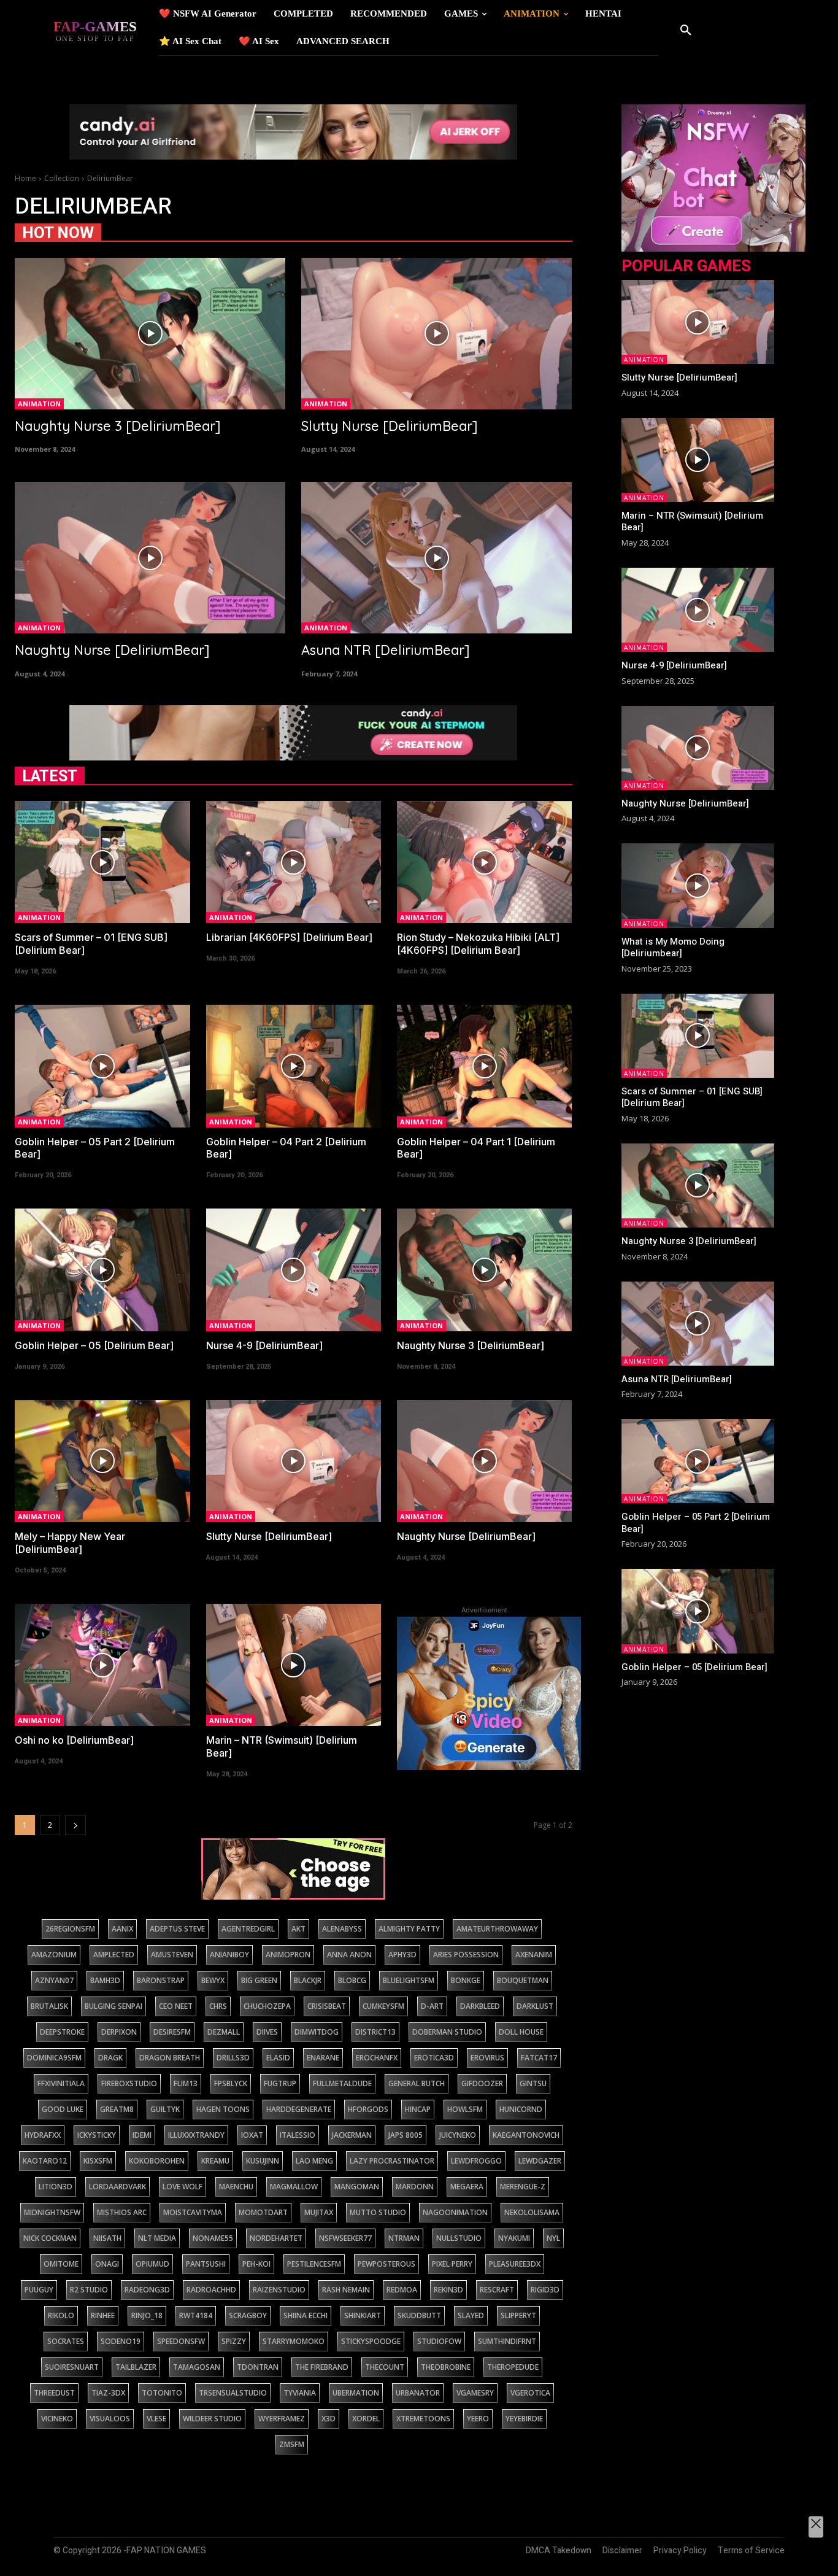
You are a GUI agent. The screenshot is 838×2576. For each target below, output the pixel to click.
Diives (267, 2032)
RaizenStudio (279, 2290)
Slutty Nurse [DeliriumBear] (390, 426)
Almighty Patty (409, 1929)
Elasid (278, 2058)
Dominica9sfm (54, 2058)
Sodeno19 (121, 2341)
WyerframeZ (282, 2419)
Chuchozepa (267, 2006)
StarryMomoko (294, 2341)
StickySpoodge (371, 2341)
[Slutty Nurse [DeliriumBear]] (436, 334)
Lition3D (56, 2187)
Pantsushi (206, 2264)
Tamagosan (197, 2367)
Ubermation (356, 2393)
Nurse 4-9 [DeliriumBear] (264, 1345)
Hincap (418, 2109)
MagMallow (294, 2187)
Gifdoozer (482, 2083)
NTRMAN (404, 2238)
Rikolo (61, 2315)
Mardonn (415, 2187)
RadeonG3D (147, 2290)
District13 (375, 2032)
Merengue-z (523, 2187)
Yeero (478, 2419)
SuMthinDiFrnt (507, 2341)
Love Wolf (183, 2187)
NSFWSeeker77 (345, 2238)
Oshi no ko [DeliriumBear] (74, 1740)
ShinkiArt (363, 2315)
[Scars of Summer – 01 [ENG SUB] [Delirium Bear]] (102, 862)
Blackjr (308, 1980)
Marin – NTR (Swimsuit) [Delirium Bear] (692, 522)
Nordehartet (276, 2238)
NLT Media (157, 2238)
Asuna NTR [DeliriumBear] (386, 650)
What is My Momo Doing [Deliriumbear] (673, 948)
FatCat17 (539, 2058)
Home (25, 178)
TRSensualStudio (233, 2393)
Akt (298, 1929)
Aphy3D (402, 1955)
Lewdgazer (540, 2161)
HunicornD (521, 2109)
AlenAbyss (342, 1929)
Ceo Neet (176, 2006)
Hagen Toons (223, 2109)
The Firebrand (322, 2367)
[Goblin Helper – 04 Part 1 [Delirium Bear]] (484, 1066)
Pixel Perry (452, 2264)
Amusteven (172, 1955)
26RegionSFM (70, 1929)
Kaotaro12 (45, 2161)
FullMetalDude (342, 2083)
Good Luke (63, 2109)
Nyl (553, 2238)
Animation (39, 404)
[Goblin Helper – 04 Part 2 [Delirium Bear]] (294, 1066)
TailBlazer (136, 2367)
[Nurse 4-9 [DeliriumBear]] (294, 1270)
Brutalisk (49, 2006)
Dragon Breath (170, 2058)
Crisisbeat (327, 2006)
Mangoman (357, 2187)
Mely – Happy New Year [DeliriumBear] (70, 1543)
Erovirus (487, 2058)
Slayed (471, 2315)
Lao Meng (314, 2161)
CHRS (218, 2006)
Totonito (162, 2393)
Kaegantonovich (526, 2135)
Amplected (114, 1955)
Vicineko (57, 2419)
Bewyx (213, 1980)
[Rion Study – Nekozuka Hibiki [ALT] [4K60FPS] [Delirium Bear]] (484, 862)
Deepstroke (62, 2032)
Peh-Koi (256, 2264)
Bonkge (466, 1980)
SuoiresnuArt (72, 2367)
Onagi (107, 2264)
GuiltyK (165, 2109)
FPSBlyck (231, 2083)
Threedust (54, 2393)
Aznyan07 (54, 1980)
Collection (62, 178)
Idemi (142, 2135)
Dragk (110, 2058)
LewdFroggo (476, 2161)
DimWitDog (317, 2032)
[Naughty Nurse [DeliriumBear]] (150, 558)
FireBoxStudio (129, 2083)
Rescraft (497, 2290)
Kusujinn (263, 2161)
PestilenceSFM (314, 2264)
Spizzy (234, 2341)
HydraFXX (43, 2135)
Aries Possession (466, 1955)
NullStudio (459, 2238)
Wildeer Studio (212, 2419)
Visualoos (110, 2419)
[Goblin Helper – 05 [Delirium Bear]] (102, 1270)
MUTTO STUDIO (378, 2212)
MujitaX (319, 2212)
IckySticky (97, 2135)
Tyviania (300, 2393)
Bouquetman (523, 1980)
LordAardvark (117, 2187)
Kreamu (215, 2161)
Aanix (122, 1929)
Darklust (535, 2006)
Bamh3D (105, 1980)
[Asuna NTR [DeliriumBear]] (436, 558)
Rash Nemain (346, 2290)
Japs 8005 (406, 2135)
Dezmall (224, 2032)
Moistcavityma (193, 2212)
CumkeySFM (383, 2006)
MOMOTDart (263, 2212)
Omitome (61, 2264)
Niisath (107, 2238)
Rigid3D (545, 2290)
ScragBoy (248, 2315)
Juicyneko (458, 2135)
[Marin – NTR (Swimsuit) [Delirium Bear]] (294, 1665)
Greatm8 (117, 2109)
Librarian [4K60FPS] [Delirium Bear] (289, 937)
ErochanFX (377, 2058)
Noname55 (213, 2238)
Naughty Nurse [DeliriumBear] (112, 650)
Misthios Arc (122, 2212)
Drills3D (233, 2058)
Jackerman (352, 2135)
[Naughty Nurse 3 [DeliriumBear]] (150, 334)
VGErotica (530, 2393)
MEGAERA (467, 2187)
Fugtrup (280, 2083)
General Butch (417, 2083)
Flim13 (186, 2083)
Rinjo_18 (147, 2315)
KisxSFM (98, 2161)
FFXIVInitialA (61, 2083)
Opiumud (152, 2264)
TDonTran (258, 2367)
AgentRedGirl (248, 1929)
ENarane (323, 2058)
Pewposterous (386, 2264)
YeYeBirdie (524, 2419)
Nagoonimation (455, 2212)
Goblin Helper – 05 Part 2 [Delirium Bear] (696, 1523)
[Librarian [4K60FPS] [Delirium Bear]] (294, 862)
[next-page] (75, 1825)
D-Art (432, 2006)
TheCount (385, 2367)
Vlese (156, 2419)
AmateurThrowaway (497, 1929)
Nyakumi (514, 2238)
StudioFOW (439, 2341)
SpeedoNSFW (181, 2341)
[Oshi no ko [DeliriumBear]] (102, 1665)
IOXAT (252, 2135)
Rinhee (103, 2315)
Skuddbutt (419, 2315)
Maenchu (236, 2187)
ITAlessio (298, 2135)
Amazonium (54, 1955)
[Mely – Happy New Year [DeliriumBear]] (102, 1461)
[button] (686, 31)
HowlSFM (465, 2109)
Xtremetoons (423, 2419)
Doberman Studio (447, 2032)
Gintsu (533, 2083)
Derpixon (119, 2032)
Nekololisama (532, 2212)
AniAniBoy (229, 1955)
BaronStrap (161, 1980)
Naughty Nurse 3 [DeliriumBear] (118, 426)
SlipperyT (518, 2315)
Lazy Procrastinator (392, 2161)
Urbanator (418, 2393)
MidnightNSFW (52, 2212)
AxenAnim (534, 1955)
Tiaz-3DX (108, 2393)
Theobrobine (446, 2367)
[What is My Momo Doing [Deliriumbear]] (698, 885)
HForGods (368, 2109)
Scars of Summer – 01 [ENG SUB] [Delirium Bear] (692, 1097)
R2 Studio (89, 2290)
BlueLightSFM (409, 1980)
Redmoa (402, 2290)
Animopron (288, 1955)
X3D (329, 2419)
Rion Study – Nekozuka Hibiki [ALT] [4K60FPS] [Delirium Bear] (478, 944)
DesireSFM (172, 2032)
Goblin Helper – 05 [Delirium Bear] (94, 1345)
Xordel (366, 2419)
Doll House (521, 2032)
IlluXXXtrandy (196, 2135)
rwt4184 (196, 2315)
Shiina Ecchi (306, 2315)
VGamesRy (475, 2393)
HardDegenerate (299, 2109)
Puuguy (39, 2290)
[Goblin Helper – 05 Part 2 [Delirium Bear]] (102, 1066)
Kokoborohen (157, 2161)
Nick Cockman (50, 2238)
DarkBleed (480, 2006)
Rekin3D (448, 2290)
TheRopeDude (513, 2367)
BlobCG (352, 1980)
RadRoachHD (211, 2290)
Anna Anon (349, 1955)
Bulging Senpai (113, 2006)
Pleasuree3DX (515, 2264)
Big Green (259, 1980)
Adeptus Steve (177, 1929)
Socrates (66, 2341)
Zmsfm (292, 2444)
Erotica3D (434, 2058)
